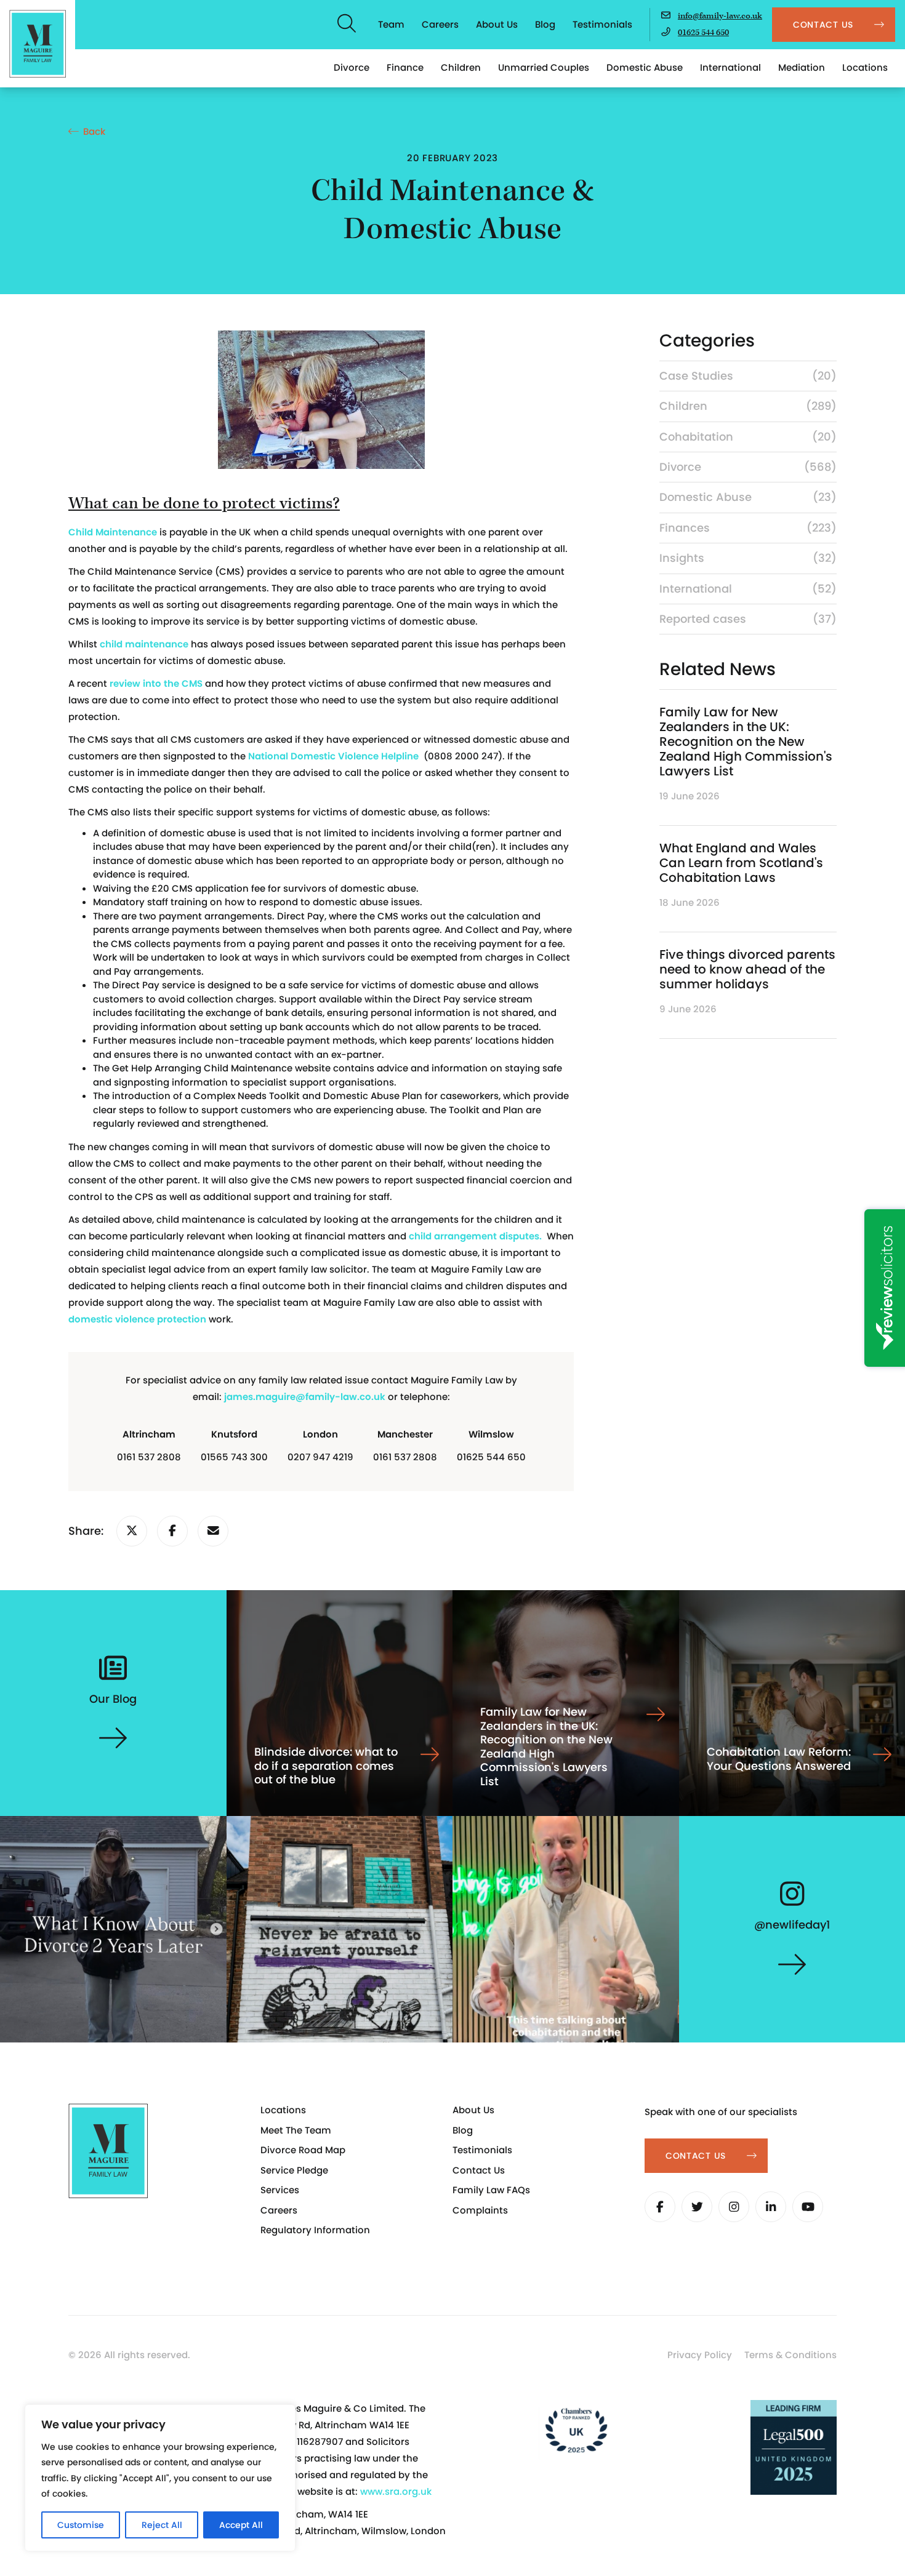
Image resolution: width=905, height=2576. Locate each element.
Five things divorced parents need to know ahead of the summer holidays (747, 969)
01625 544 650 (703, 33)
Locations (865, 67)
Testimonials (602, 24)
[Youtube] (808, 2207)
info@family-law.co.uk (720, 16)
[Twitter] (697, 2207)
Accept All (241, 2525)
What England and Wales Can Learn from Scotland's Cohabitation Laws (741, 863)
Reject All (162, 2525)
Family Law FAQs (491, 2190)
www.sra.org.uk (396, 2491)
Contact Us (479, 2170)
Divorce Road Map (303, 2150)
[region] (160, 2478)
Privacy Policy (700, 2355)
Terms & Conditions (790, 2355)
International (730, 67)
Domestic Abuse (645, 67)
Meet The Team (296, 2130)
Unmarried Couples (544, 67)
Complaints (480, 2210)
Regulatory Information (315, 2230)
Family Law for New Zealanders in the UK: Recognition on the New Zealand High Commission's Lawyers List (746, 742)
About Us (497, 24)
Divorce (352, 67)
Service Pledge (294, 2170)
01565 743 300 (234, 1457)
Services (280, 2190)
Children (461, 67)
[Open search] (347, 25)
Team (391, 24)
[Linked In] (771, 2207)
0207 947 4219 (320, 1457)
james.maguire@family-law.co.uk (305, 1397)
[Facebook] (660, 2207)
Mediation (802, 67)
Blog (545, 24)
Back (94, 131)
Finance (405, 67)
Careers (440, 24)
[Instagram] (734, 2207)
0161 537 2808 (149, 1457)
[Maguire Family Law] (38, 44)
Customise (81, 2525)
